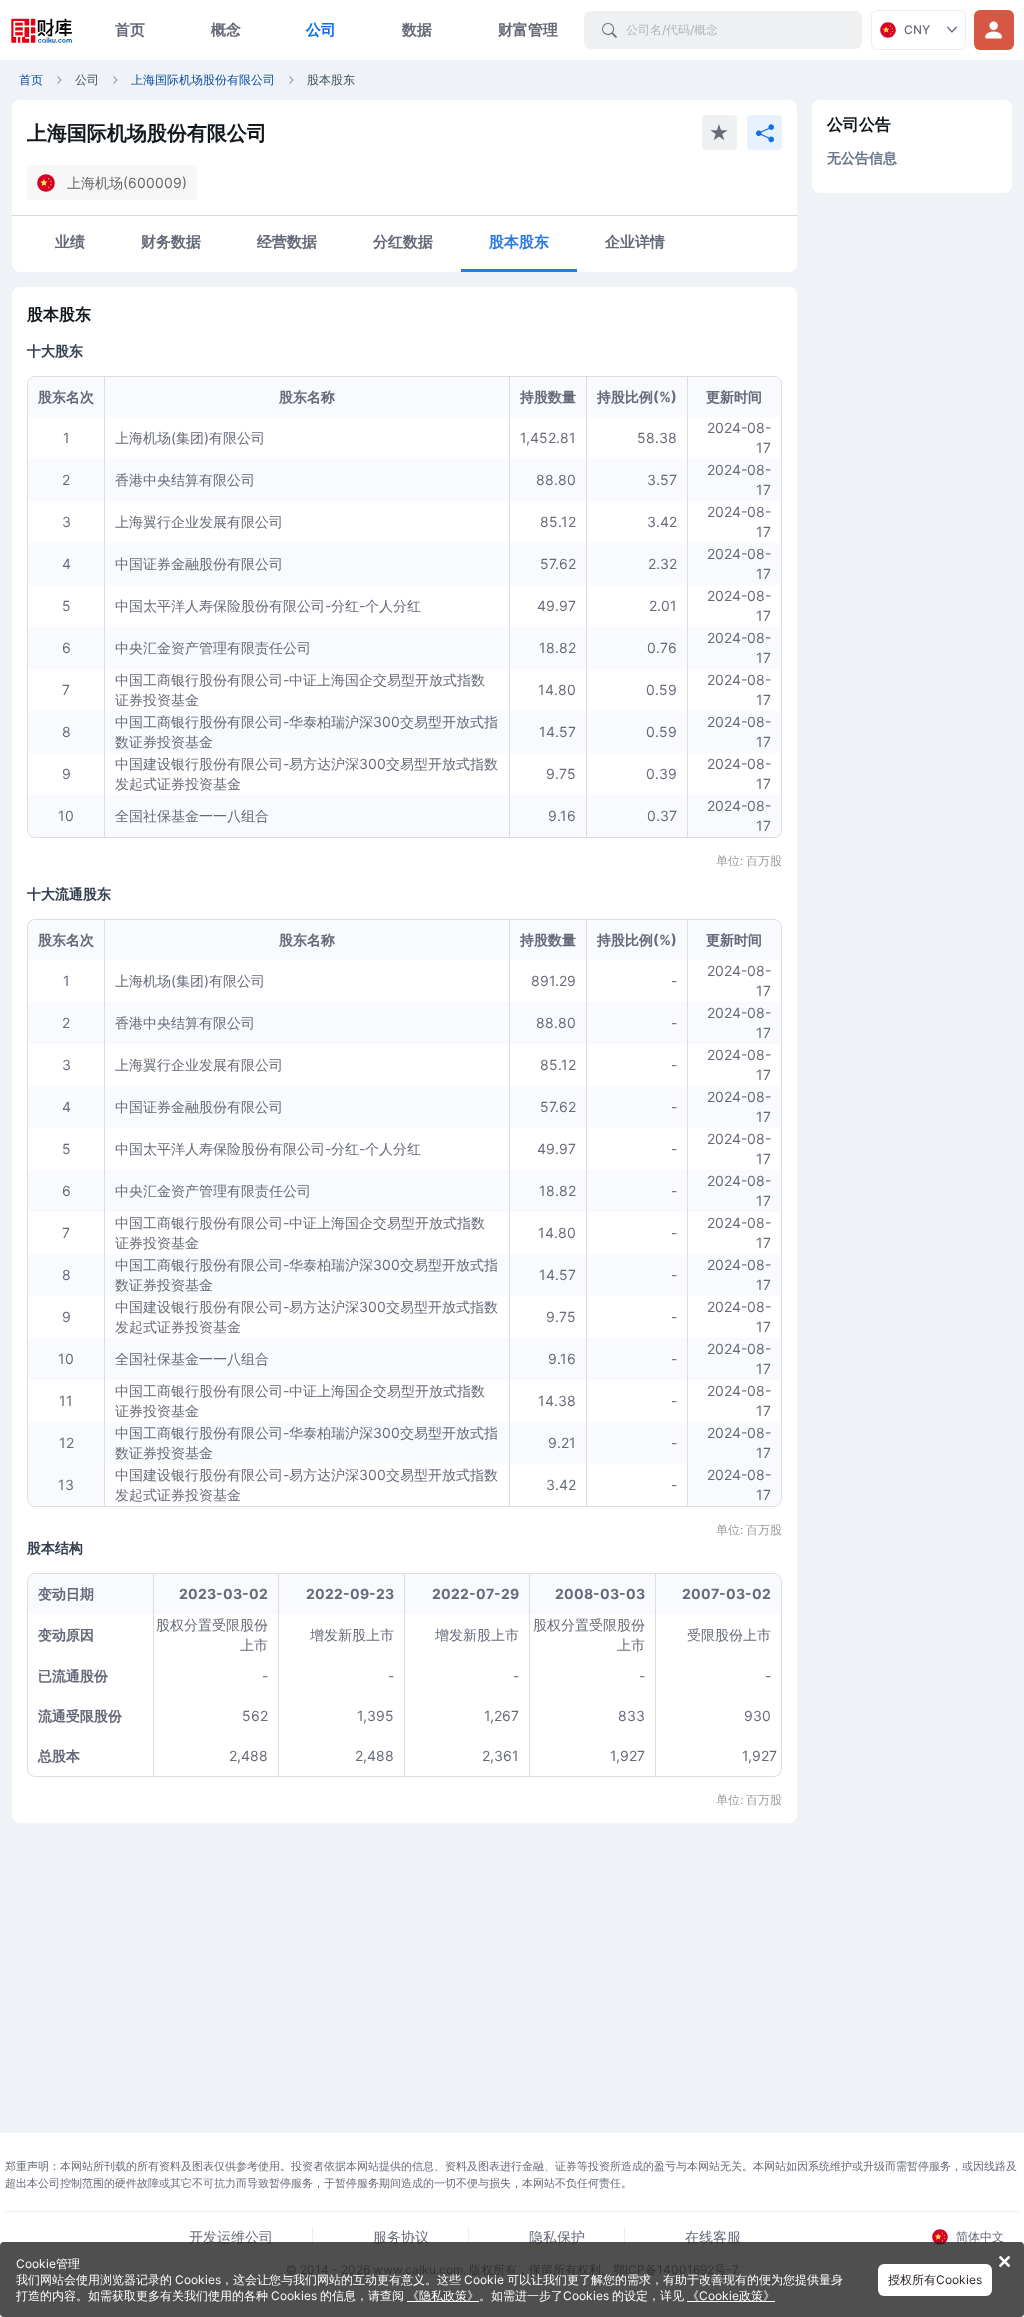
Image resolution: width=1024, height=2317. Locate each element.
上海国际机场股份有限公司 (203, 79)
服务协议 (401, 2236)
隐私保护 (557, 2236)
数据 (417, 29)
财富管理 (528, 29)
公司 (321, 29)
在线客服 (713, 2236)
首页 (130, 29)
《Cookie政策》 (731, 2295)
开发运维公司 (231, 2236)
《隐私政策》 (443, 2295)
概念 (226, 29)
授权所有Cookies (935, 2279)
